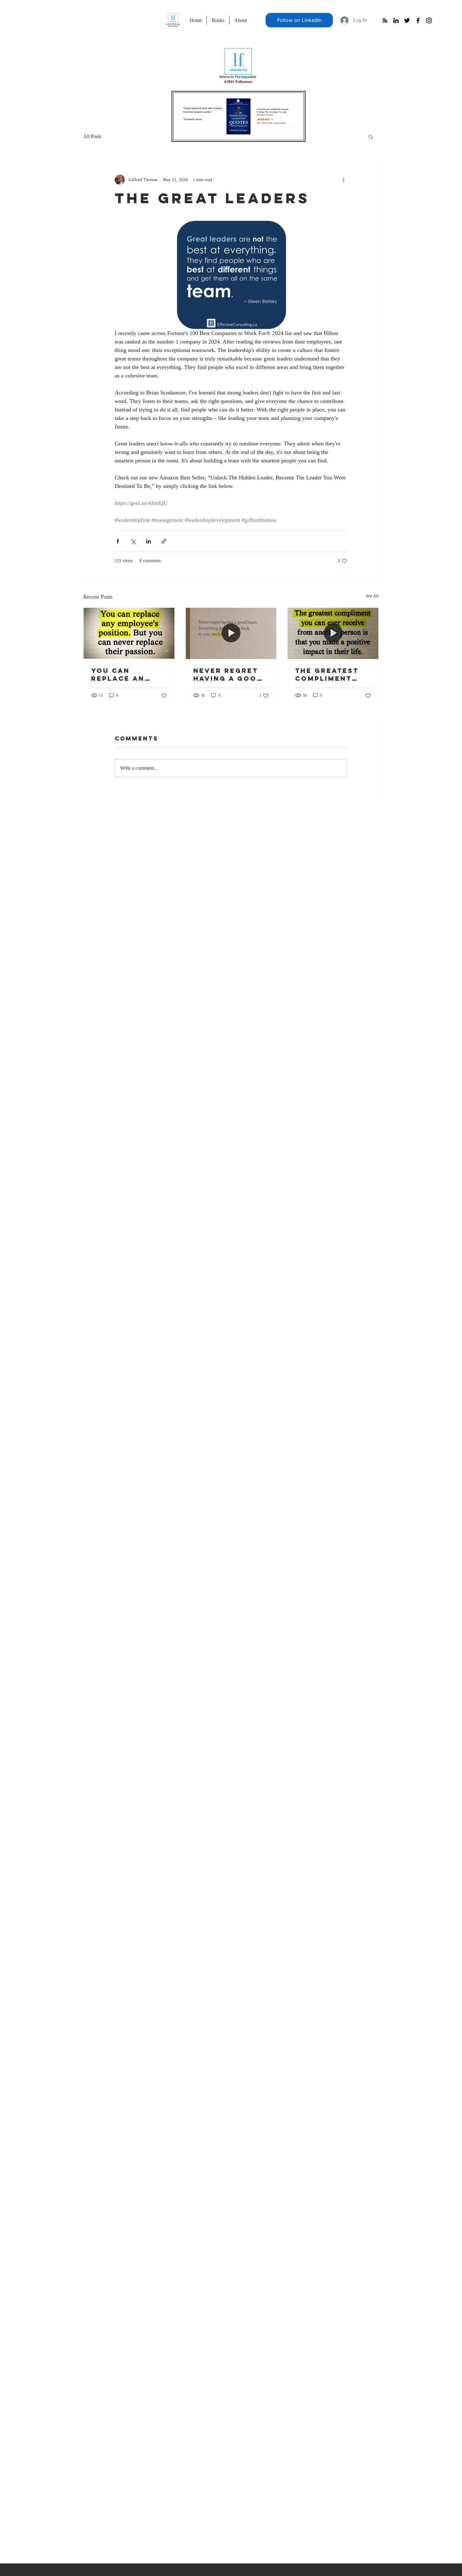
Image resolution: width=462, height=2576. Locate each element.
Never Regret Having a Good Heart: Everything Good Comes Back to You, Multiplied (228, 674)
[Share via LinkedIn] (148, 541)
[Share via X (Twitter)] (133, 541)
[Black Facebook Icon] (418, 20)
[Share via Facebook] (118, 541)
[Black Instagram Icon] (429, 20)
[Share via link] (164, 541)
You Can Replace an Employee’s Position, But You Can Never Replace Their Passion (126, 674)
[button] (371, 137)
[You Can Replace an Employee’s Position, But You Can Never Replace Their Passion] (129, 633)
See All (372, 596)
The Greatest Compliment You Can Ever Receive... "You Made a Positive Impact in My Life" (333, 674)
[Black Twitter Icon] (407, 20)
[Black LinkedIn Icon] (396, 20)
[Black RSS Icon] (385, 20)
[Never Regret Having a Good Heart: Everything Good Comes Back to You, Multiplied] (231, 633)
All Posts (92, 136)
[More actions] (344, 180)
